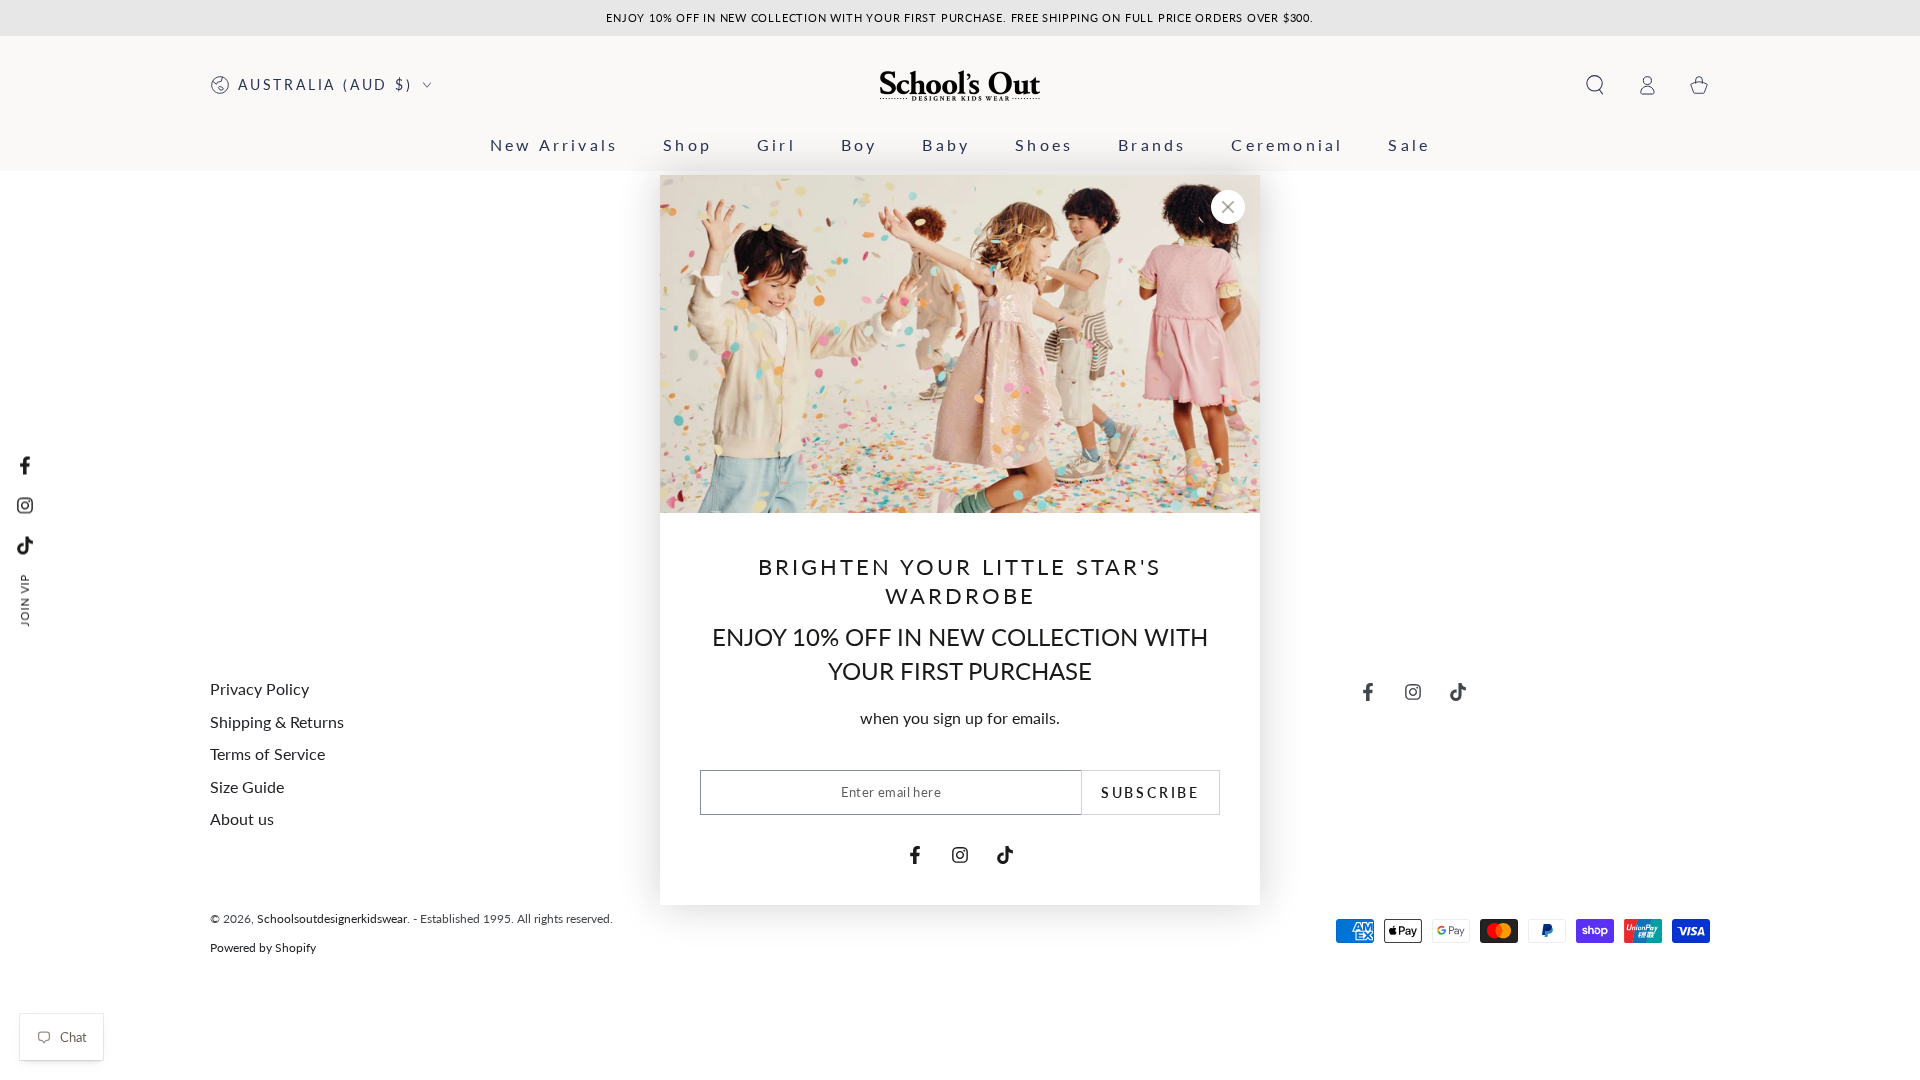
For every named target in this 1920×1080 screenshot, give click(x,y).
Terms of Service (267, 753)
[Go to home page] (960, 85)
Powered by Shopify (263, 947)
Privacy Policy (259, 688)
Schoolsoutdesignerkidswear (332, 918)
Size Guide (247, 786)
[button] (1595, 85)
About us (242, 818)
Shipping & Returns (277, 721)
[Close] (1228, 207)
